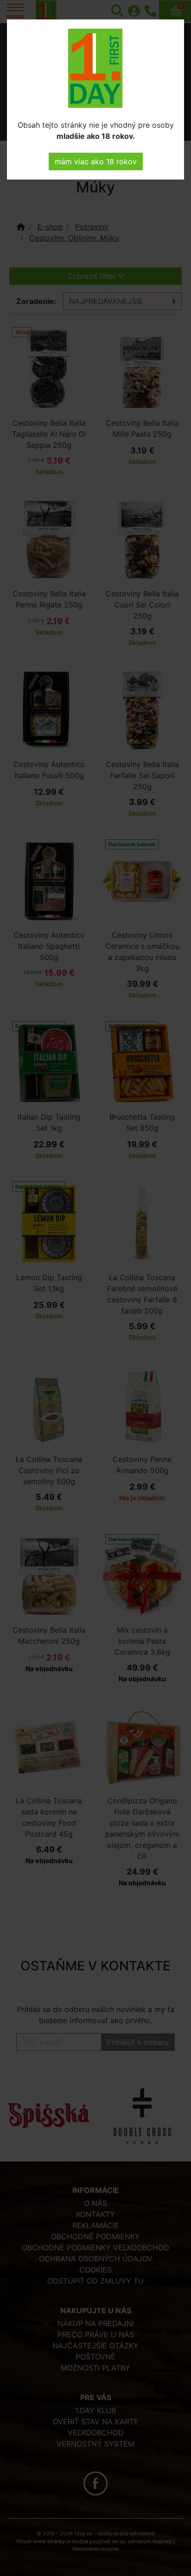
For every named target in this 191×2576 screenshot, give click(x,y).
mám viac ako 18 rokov (96, 161)
